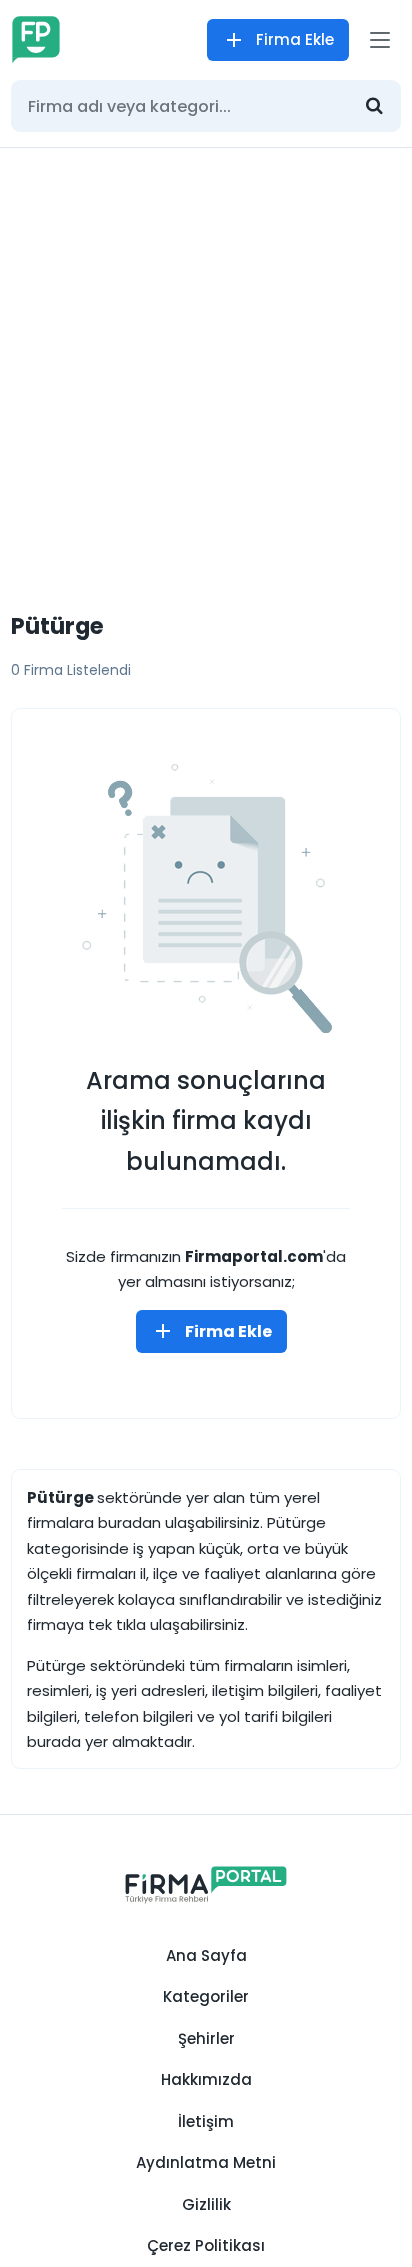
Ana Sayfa (206, 1955)
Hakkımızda (206, 2079)
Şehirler (206, 2038)
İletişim (206, 2121)
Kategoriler (206, 1996)
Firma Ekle (295, 39)
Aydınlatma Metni (206, 2162)
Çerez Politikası (206, 2245)
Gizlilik (206, 2204)
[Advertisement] (206, 364)
